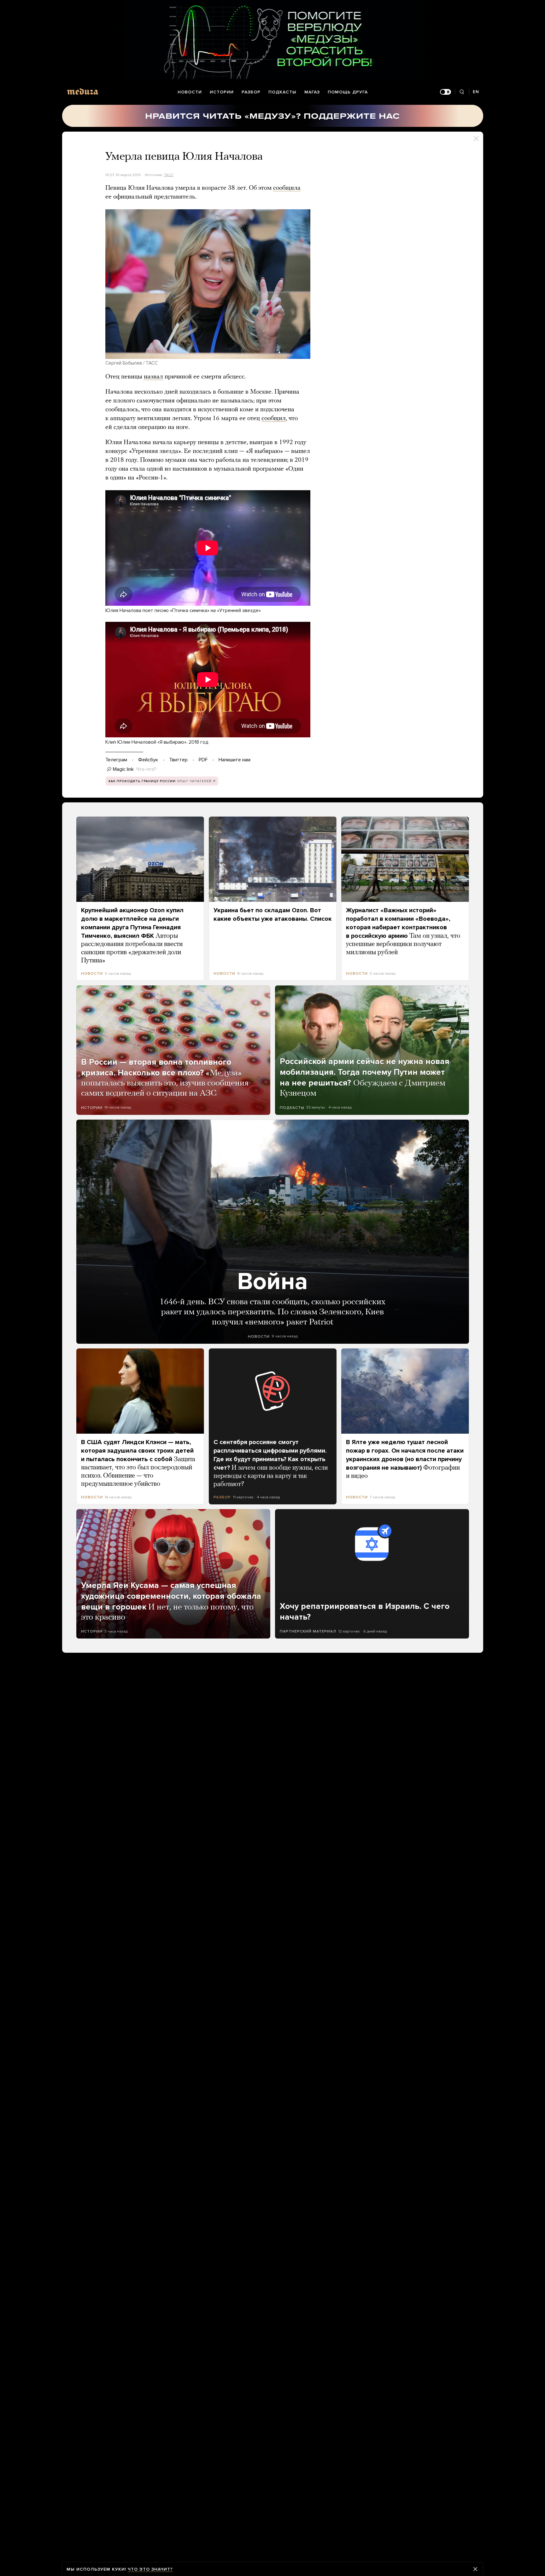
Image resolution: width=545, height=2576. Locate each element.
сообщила (287, 188)
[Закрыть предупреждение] (475, 2569)
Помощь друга (348, 92)
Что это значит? (150, 2569)
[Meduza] (83, 91)
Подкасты (282, 92)
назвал (153, 377)
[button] (208, 284)
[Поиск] (462, 92)
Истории (222, 92)
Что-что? (146, 769)
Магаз (312, 92)
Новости (190, 92)
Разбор (251, 92)
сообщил (274, 419)
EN (476, 92)
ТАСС (169, 175)
